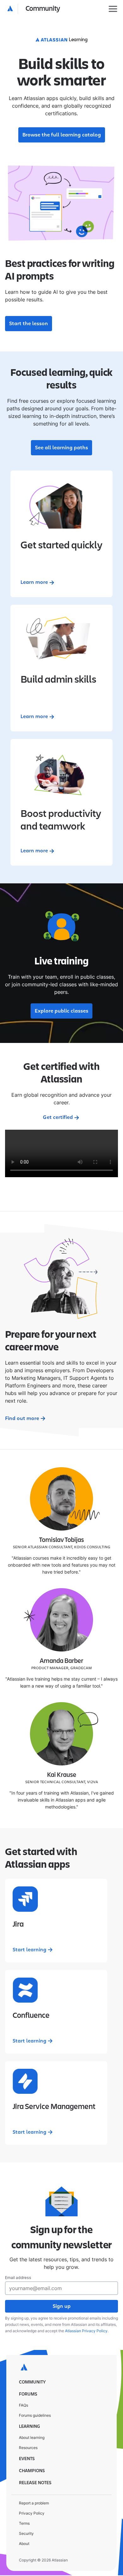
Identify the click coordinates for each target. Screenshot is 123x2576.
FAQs (23, 2405)
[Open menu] (113, 9)
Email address (18, 2278)
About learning (32, 2437)
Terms (24, 2523)
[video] (61, 1153)
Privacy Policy (32, 2513)
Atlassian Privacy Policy (86, 2331)
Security (26, 2533)
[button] (34, 9)
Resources (28, 2448)
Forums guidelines (35, 2415)
